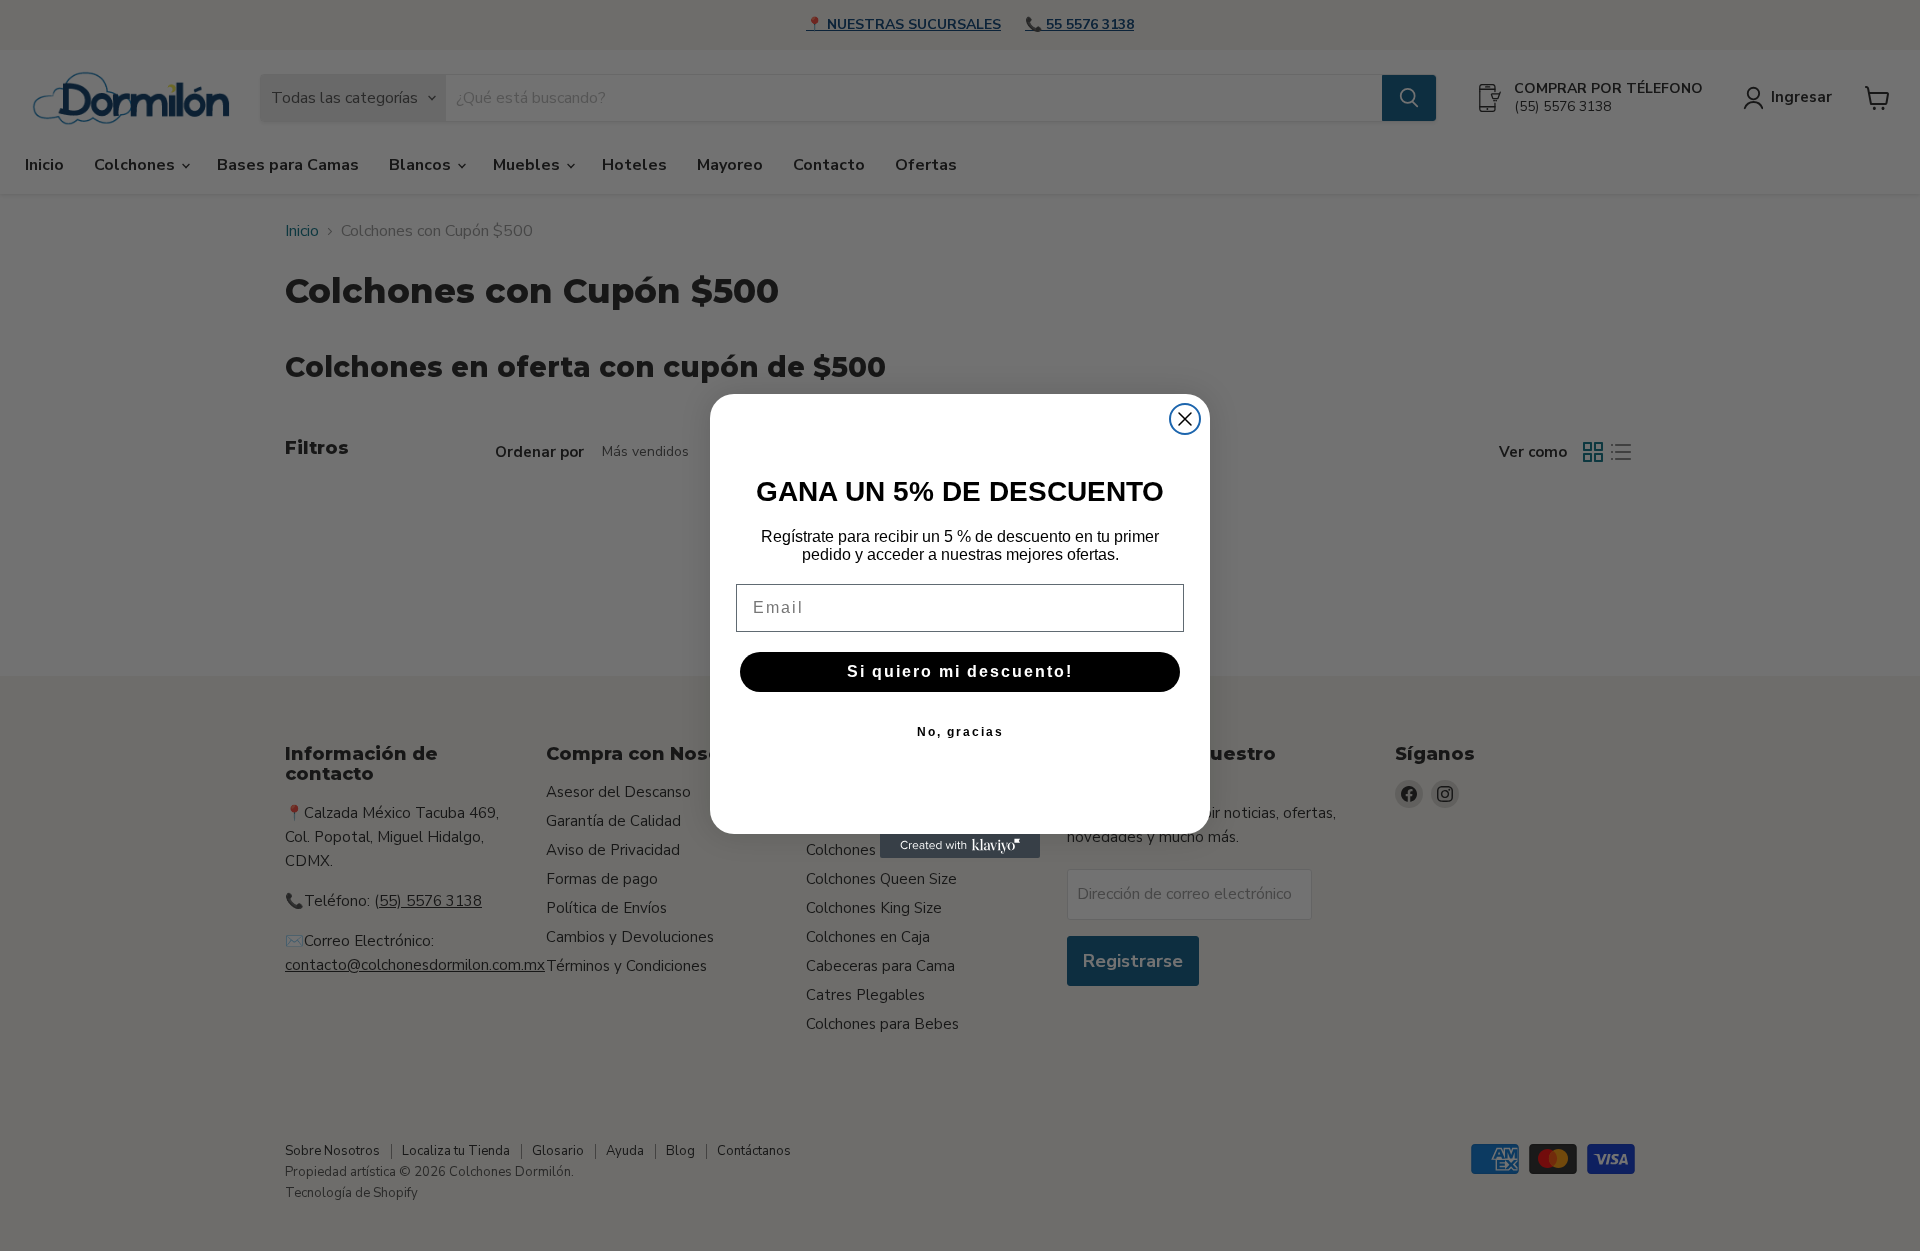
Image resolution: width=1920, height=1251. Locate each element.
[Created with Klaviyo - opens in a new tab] (960, 846)
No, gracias (960, 732)
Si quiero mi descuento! (960, 671)
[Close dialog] (1185, 419)
